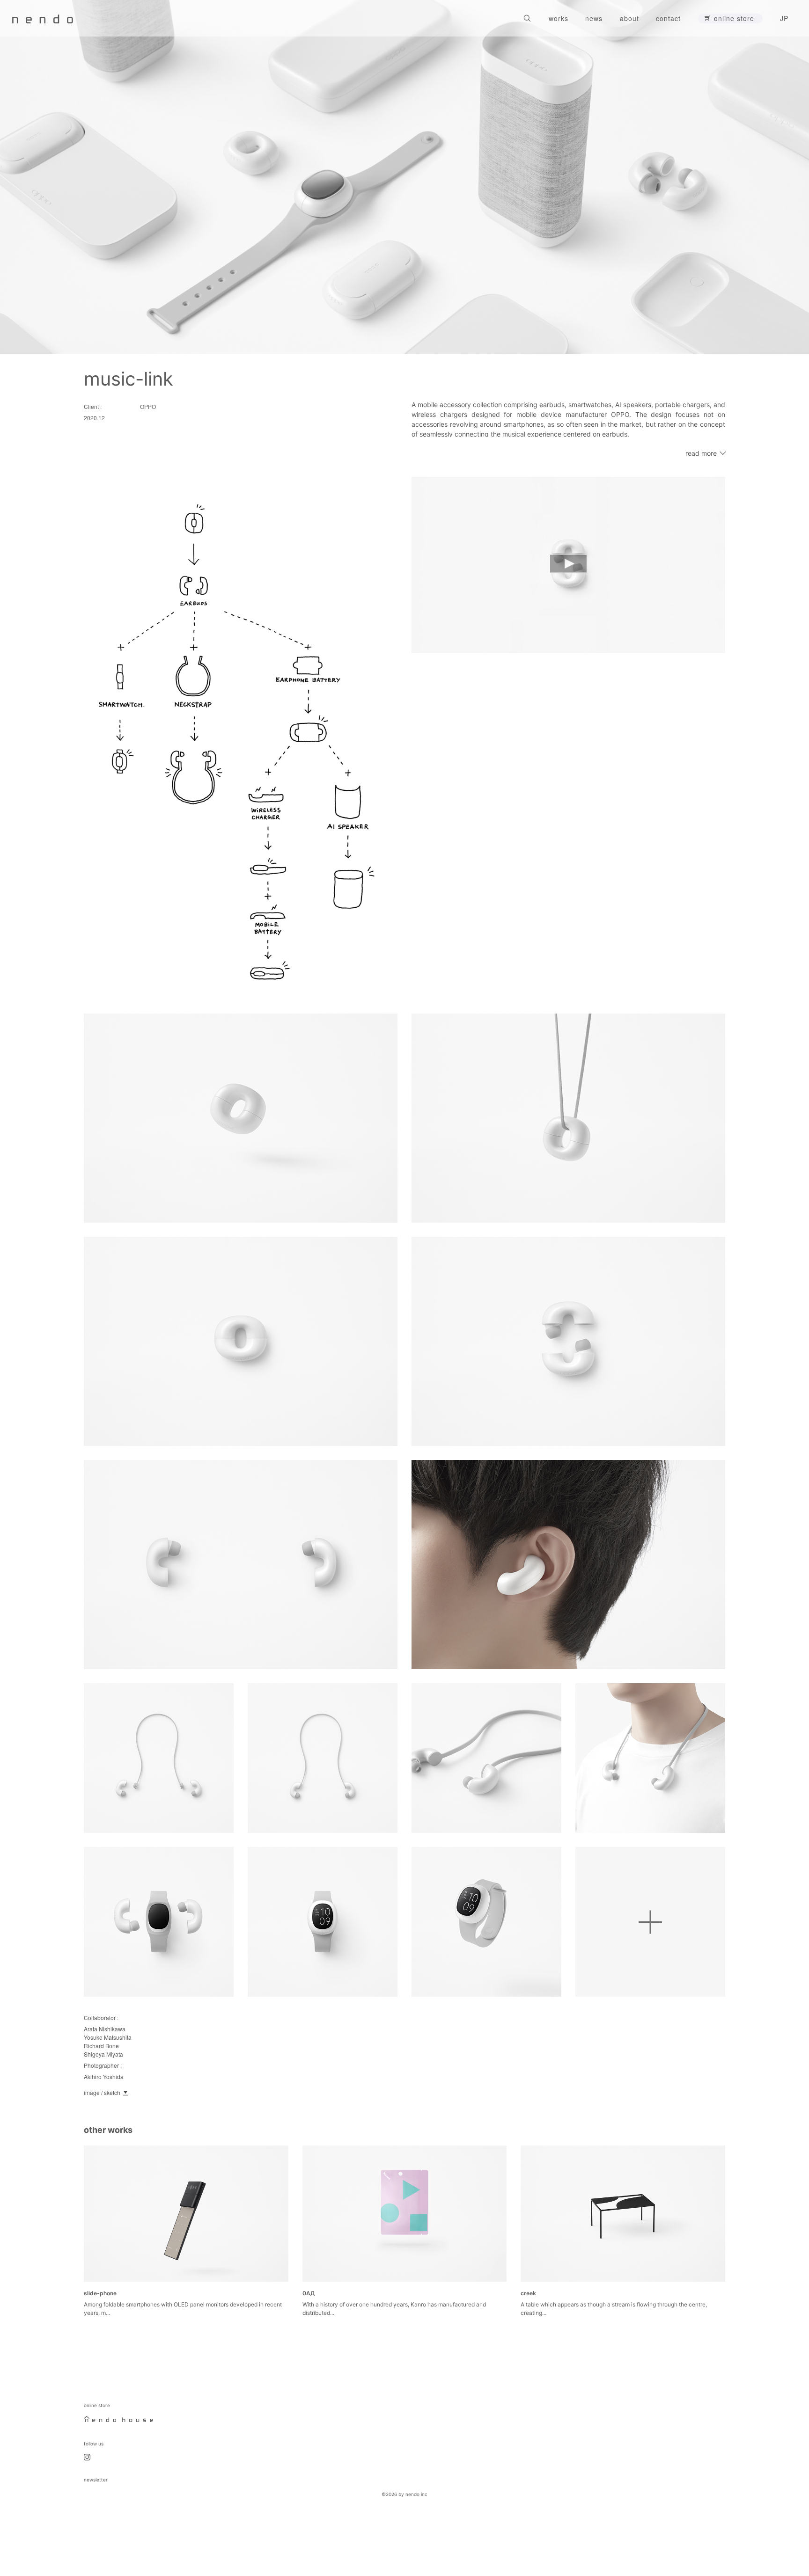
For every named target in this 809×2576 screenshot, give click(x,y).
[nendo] (43, 18)
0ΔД (309, 2293)
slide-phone (100, 2293)
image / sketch (102, 2092)
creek (528, 2293)
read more (701, 453)
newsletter (96, 2480)
